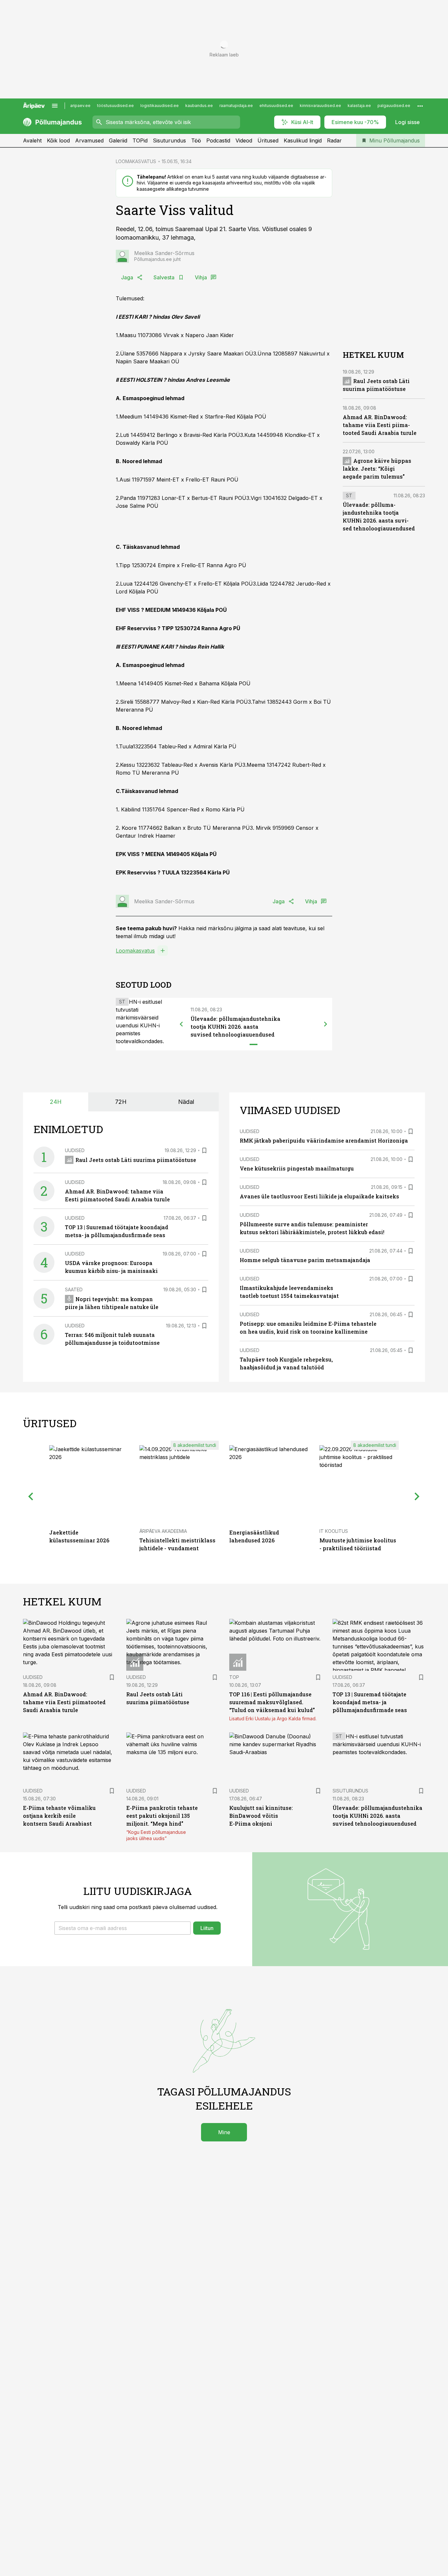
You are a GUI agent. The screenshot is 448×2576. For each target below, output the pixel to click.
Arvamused (89, 140)
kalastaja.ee (359, 106)
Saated (74, 1289)
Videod (244, 140)
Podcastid (218, 140)
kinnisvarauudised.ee (320, 106)
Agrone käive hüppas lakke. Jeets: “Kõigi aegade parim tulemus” (377, 469)
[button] (122, 1928)
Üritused (268, 140)
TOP (234, 1677)
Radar (334, 140)
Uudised (75, 1150)
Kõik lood (58, 140)
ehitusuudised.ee (276, 106)
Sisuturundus (169, 140)
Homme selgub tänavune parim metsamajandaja (305, 1260)
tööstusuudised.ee (115, 106)
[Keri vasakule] (181, 1024)
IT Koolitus (334, 1531)
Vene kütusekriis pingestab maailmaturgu (297, 1168)
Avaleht (32, 140)
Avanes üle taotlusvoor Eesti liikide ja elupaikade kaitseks (319, 1196)
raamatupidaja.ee (236, 106)
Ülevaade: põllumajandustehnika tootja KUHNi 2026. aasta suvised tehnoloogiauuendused (235, 1027)
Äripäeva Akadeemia (163, 1531)
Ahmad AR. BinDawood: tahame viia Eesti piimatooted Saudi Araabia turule (380, 425)
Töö (196, 140)
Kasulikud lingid (303, 140)
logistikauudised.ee (160, 106)
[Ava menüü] (55, 106)
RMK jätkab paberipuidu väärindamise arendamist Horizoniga (324, 1140)
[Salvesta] (204, 1150)
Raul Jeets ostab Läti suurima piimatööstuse (136, 1160)
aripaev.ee (80, 106)
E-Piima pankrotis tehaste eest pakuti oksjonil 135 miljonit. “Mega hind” (162, 1816)
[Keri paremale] (326, 1024)
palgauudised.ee (394, 106)
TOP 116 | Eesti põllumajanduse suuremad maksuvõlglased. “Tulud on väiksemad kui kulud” (272, 1702)
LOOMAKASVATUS (136, 161)
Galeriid (118, 140)
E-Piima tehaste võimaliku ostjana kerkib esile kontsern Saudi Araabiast (59, 1816)
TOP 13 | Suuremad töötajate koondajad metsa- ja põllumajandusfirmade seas (370, 1702)
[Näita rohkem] (420, 106)
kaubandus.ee (199, 106)
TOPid (140, 140)
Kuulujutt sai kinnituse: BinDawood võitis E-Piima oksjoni (261, 1816)
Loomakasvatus (135, 951)
